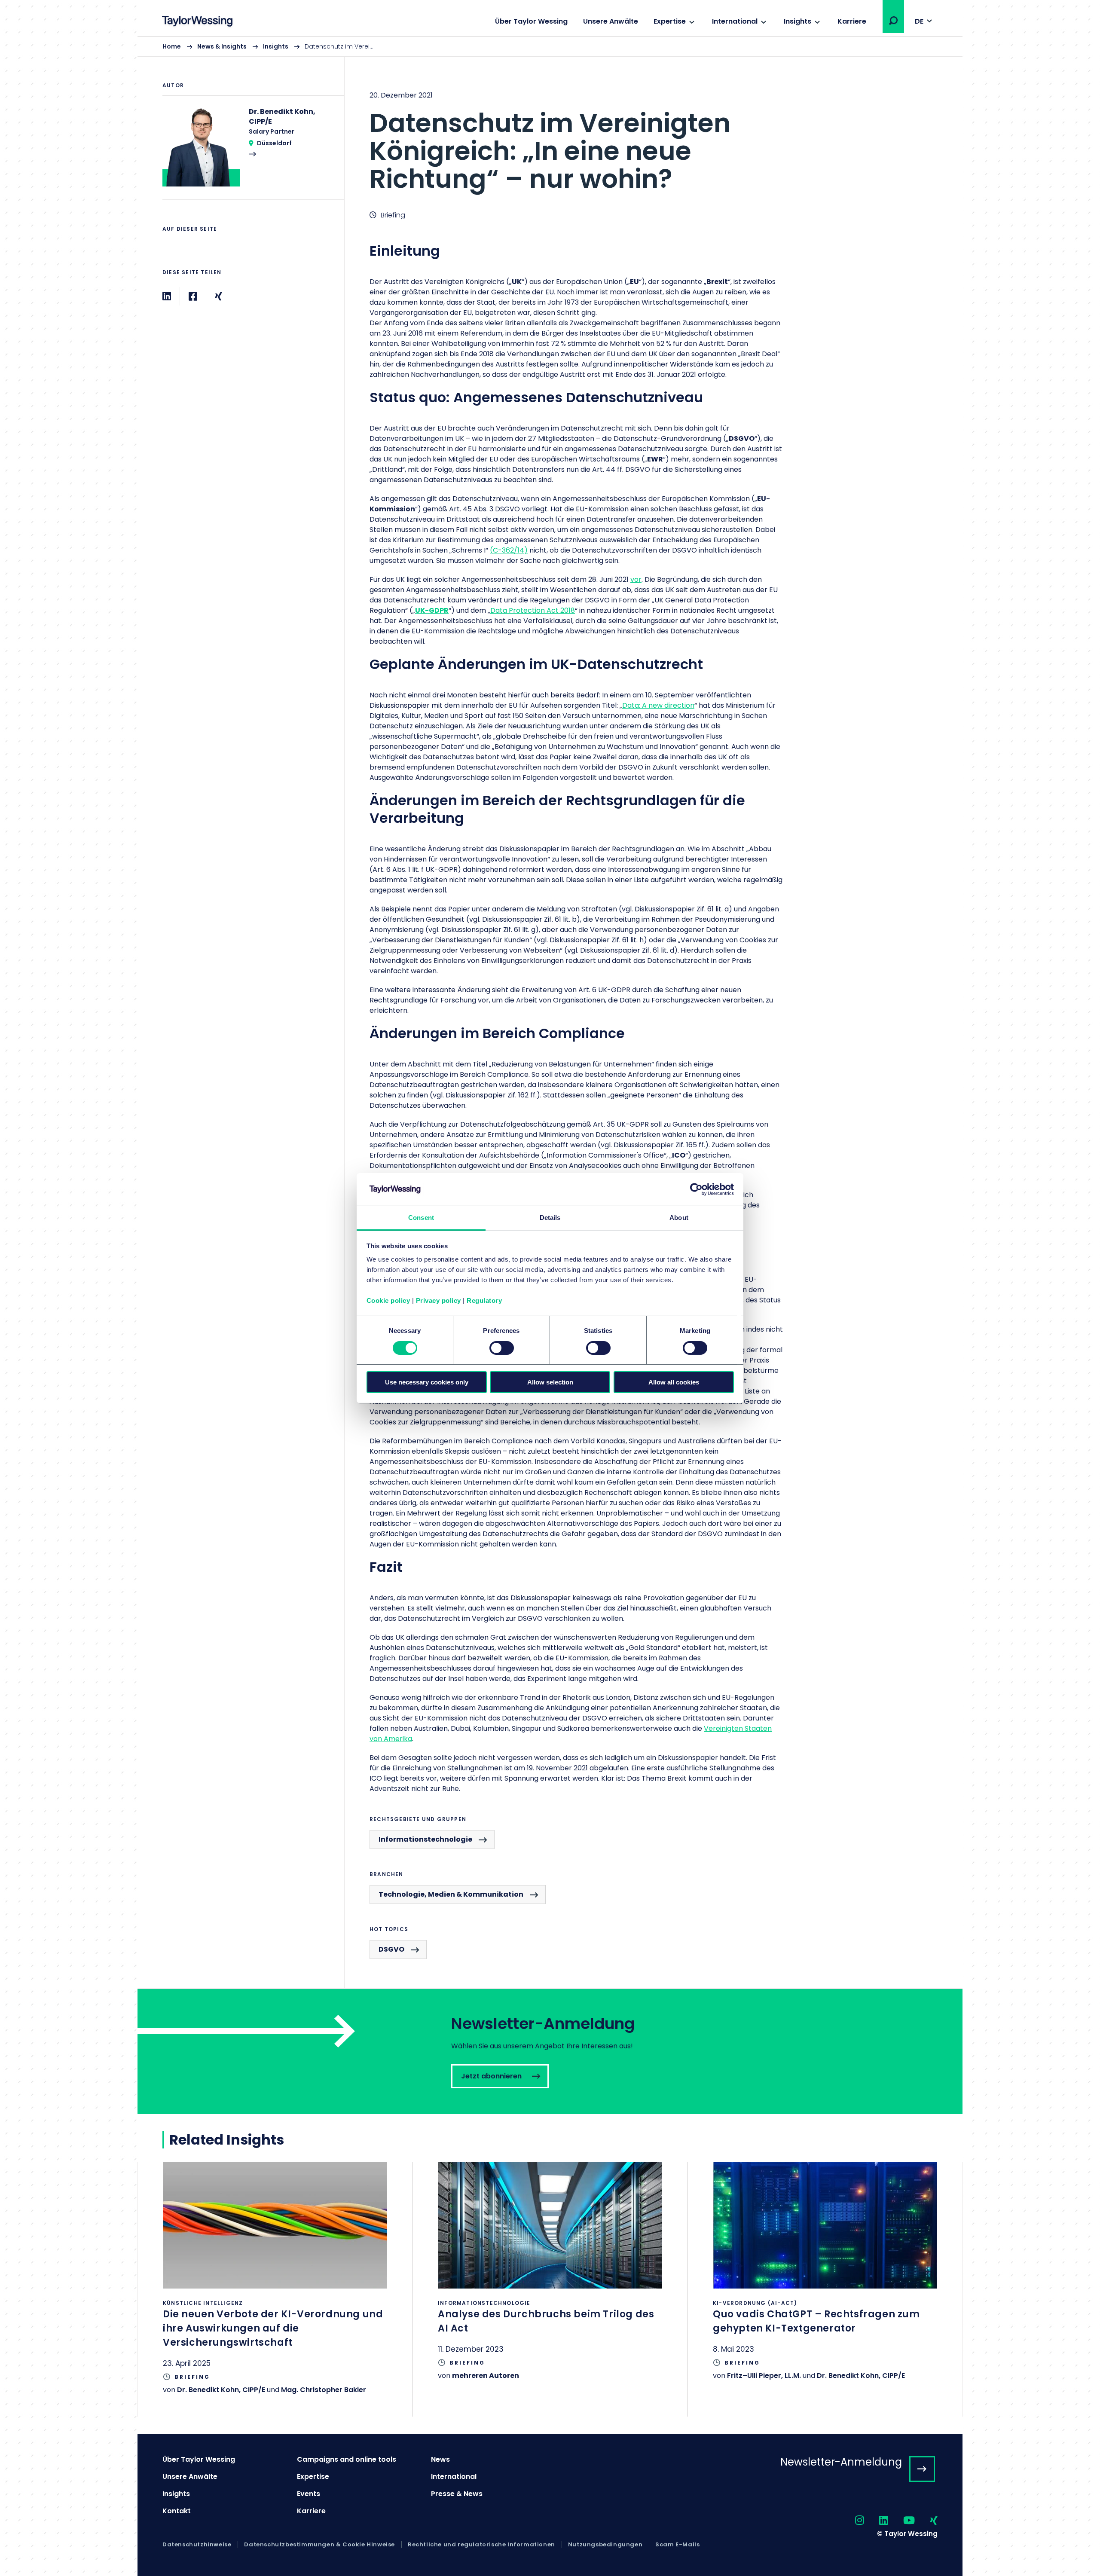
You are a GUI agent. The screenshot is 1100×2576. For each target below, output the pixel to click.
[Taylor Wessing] (197, 22)
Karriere (852, 21)
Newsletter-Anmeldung (841, 2462)
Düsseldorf (274, 143)
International (735, 21)
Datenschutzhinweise (197, 2545)
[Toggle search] (893, 21)
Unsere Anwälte (611, 21)
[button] (893, 21)
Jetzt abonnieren (550, 2052)
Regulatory (484, 1300)
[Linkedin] (167, 296)
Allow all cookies (674, 1382)
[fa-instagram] (852, 2521)
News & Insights (222, 46)
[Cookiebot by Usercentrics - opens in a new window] (696, 1189)
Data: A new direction (658, 705)
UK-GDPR (432, 610)
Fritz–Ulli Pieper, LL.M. (764, 2376)
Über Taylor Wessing (531, 21)
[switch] (502, 1348)
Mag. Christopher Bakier (324, 2390)
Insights (797, 21)
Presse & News (457, 2494)
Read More (249, 153)
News (440, 2459)
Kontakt (177, 2511)
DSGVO (391, 1949)
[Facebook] (193, 296)
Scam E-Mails (677, 2545)
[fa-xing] (926, 2521)
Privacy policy (438, 1300)
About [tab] (679, 1218)
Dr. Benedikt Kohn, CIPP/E (221, 2390)
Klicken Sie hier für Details (275, 2289)
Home (172, 46)
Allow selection (550, 1382)
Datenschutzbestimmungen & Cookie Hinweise (319, 2545)
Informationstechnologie (425, 1839)
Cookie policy (388, 1300)
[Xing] (218, 296)
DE (919, 21)
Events (309, 2494)
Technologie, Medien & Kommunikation (451, 1894)
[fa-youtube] (901, 2521)
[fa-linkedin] (876, 2521)
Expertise (670, 21)
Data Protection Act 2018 (533, 610)
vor (636, 579)
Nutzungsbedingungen (605, 2545)
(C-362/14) (509, 550)
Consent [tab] (421, 1218)
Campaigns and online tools (347, 2459)
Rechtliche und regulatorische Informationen (481, 2545)
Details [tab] (550, 1218)
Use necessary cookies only (427, 1382)
